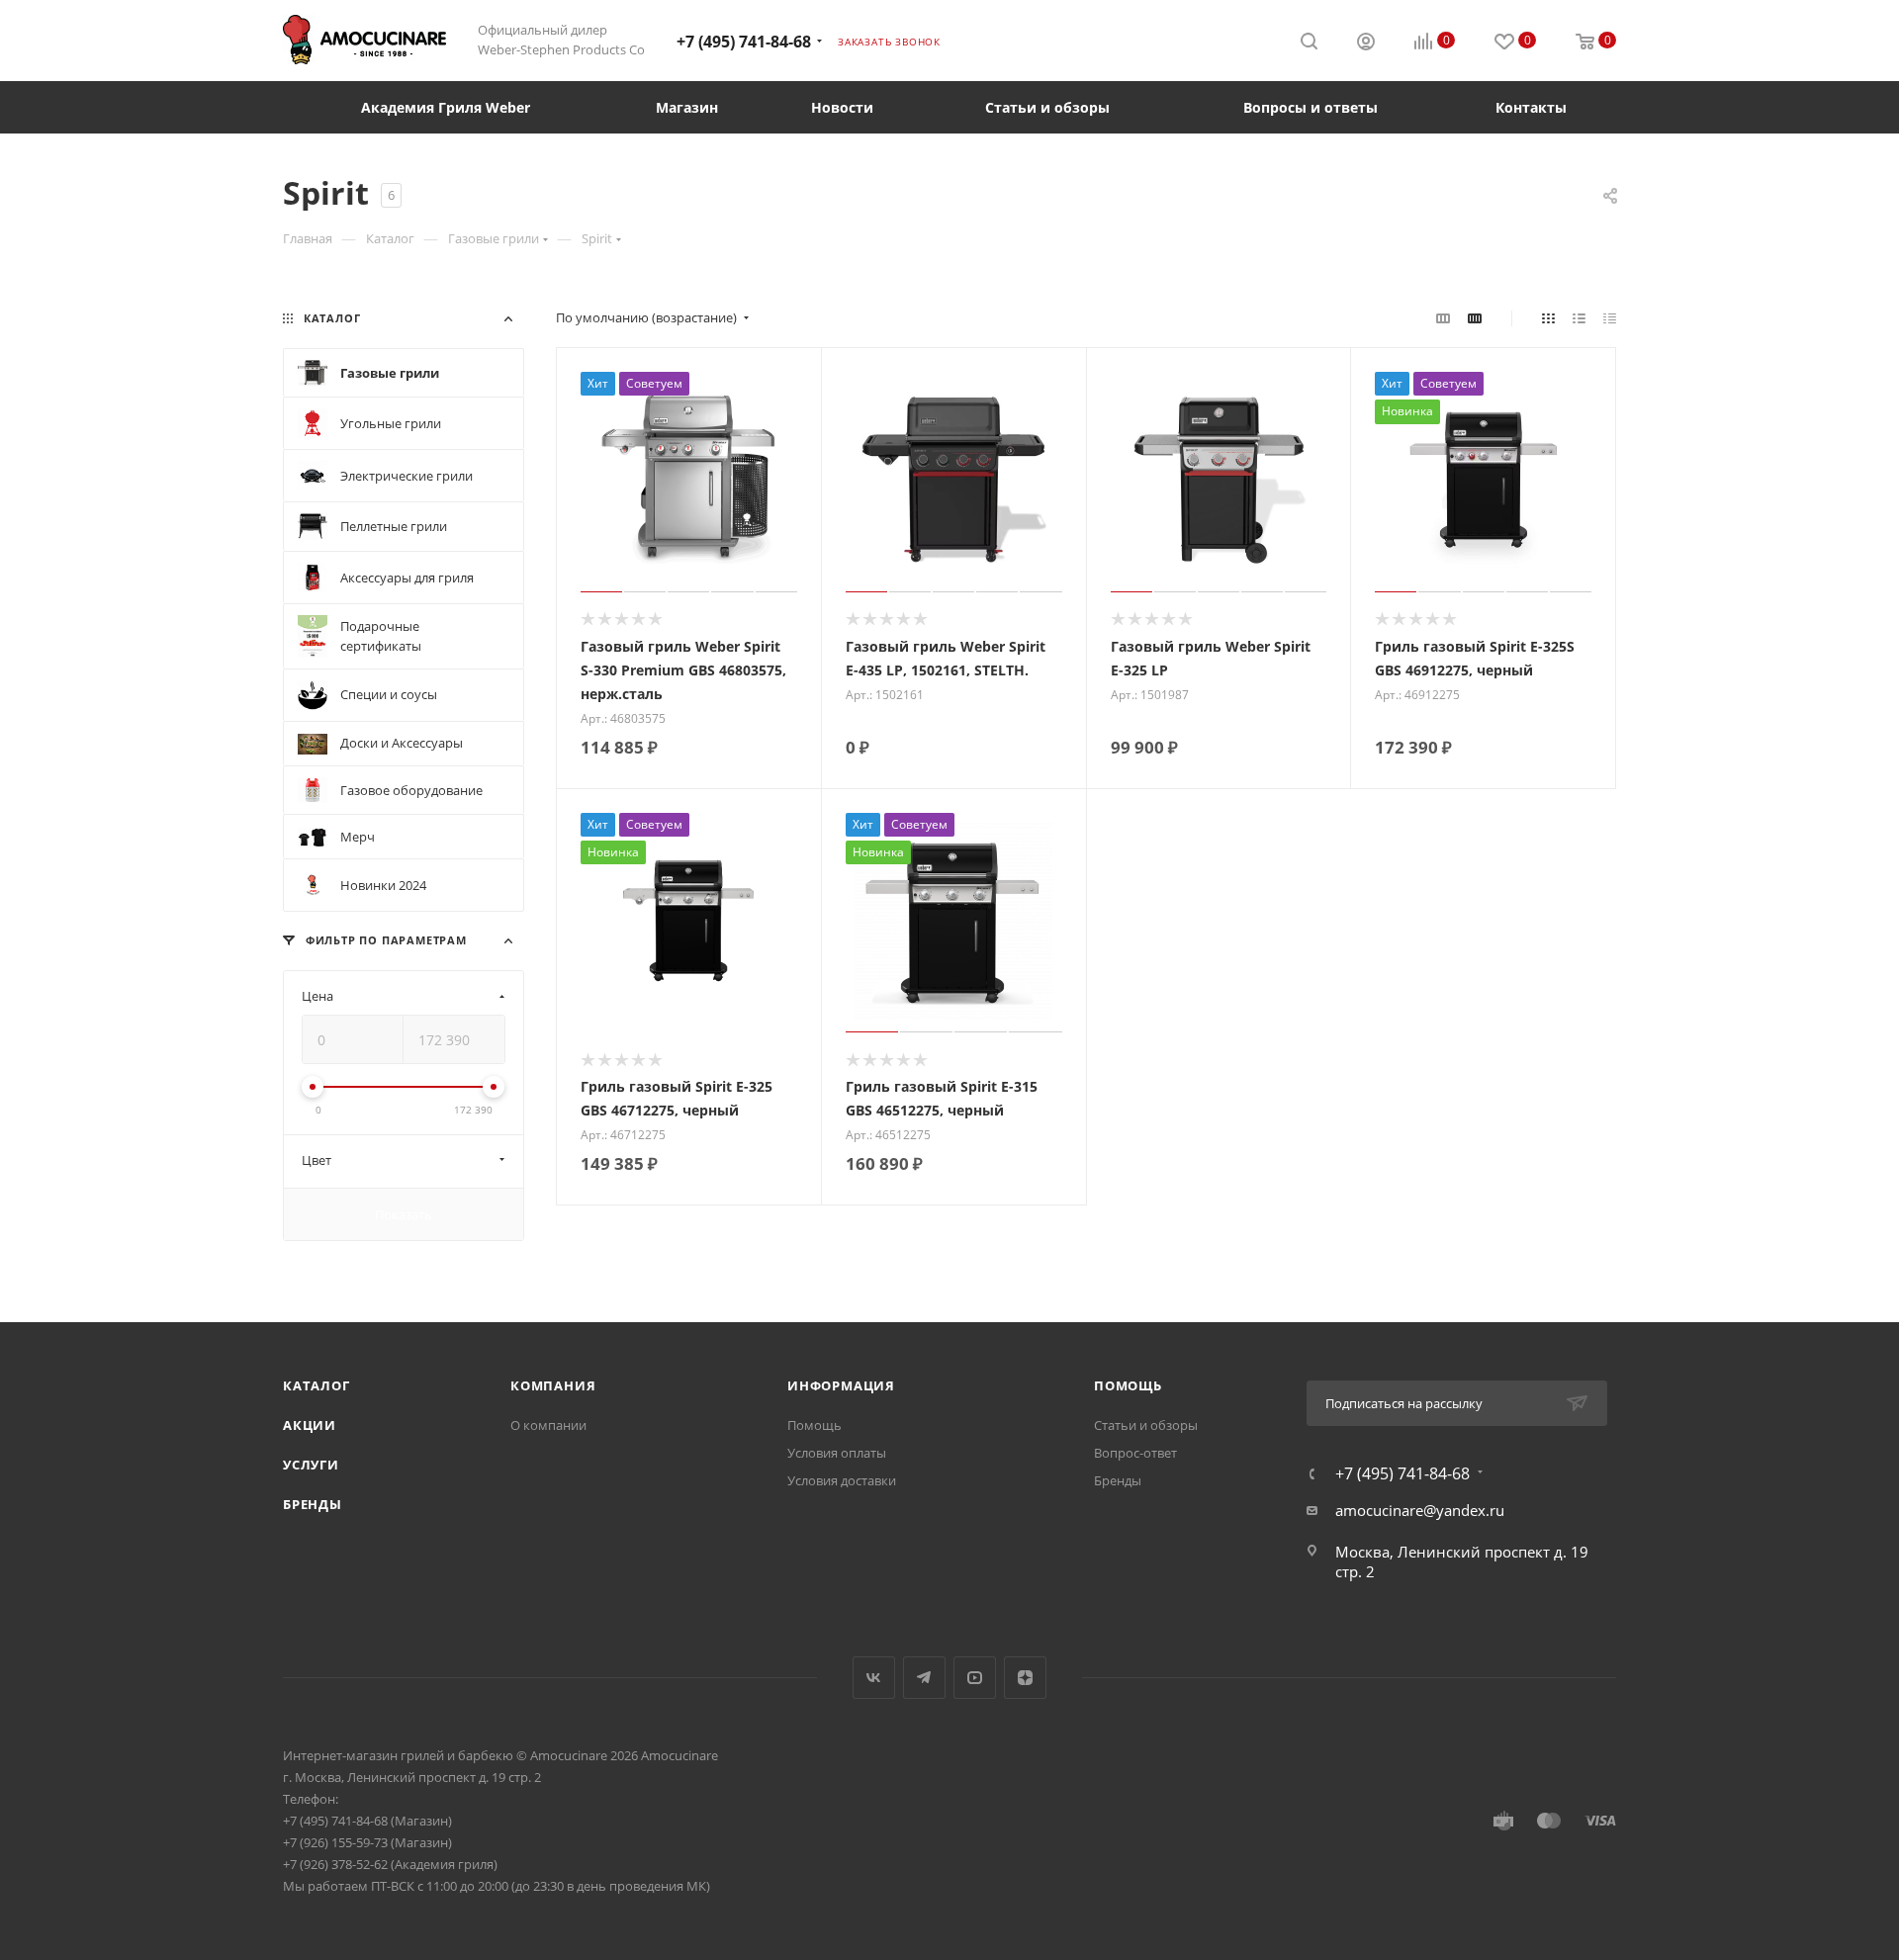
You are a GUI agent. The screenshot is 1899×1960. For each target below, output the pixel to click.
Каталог (316, 1385)
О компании (548, 1425)
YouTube (975, 1678)
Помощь (814, 1425)
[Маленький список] (1443, 317)
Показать (404, 1214)
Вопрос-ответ (1135, 1453)
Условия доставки (842, 1480)
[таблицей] (1610, 317)
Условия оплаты (837, 1453)
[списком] (1579, 317)
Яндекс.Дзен (1025, 1678)
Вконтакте (874, 1678)
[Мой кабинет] (1366, 44)
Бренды (313, 1504)
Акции (310, 1425)
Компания (553, 1385)
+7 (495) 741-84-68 (744, 42)
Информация (841, 1385)
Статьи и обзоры (1146, 1425)
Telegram (924, 1678)
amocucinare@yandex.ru (1420, 1510)
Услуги (311, 1465)
